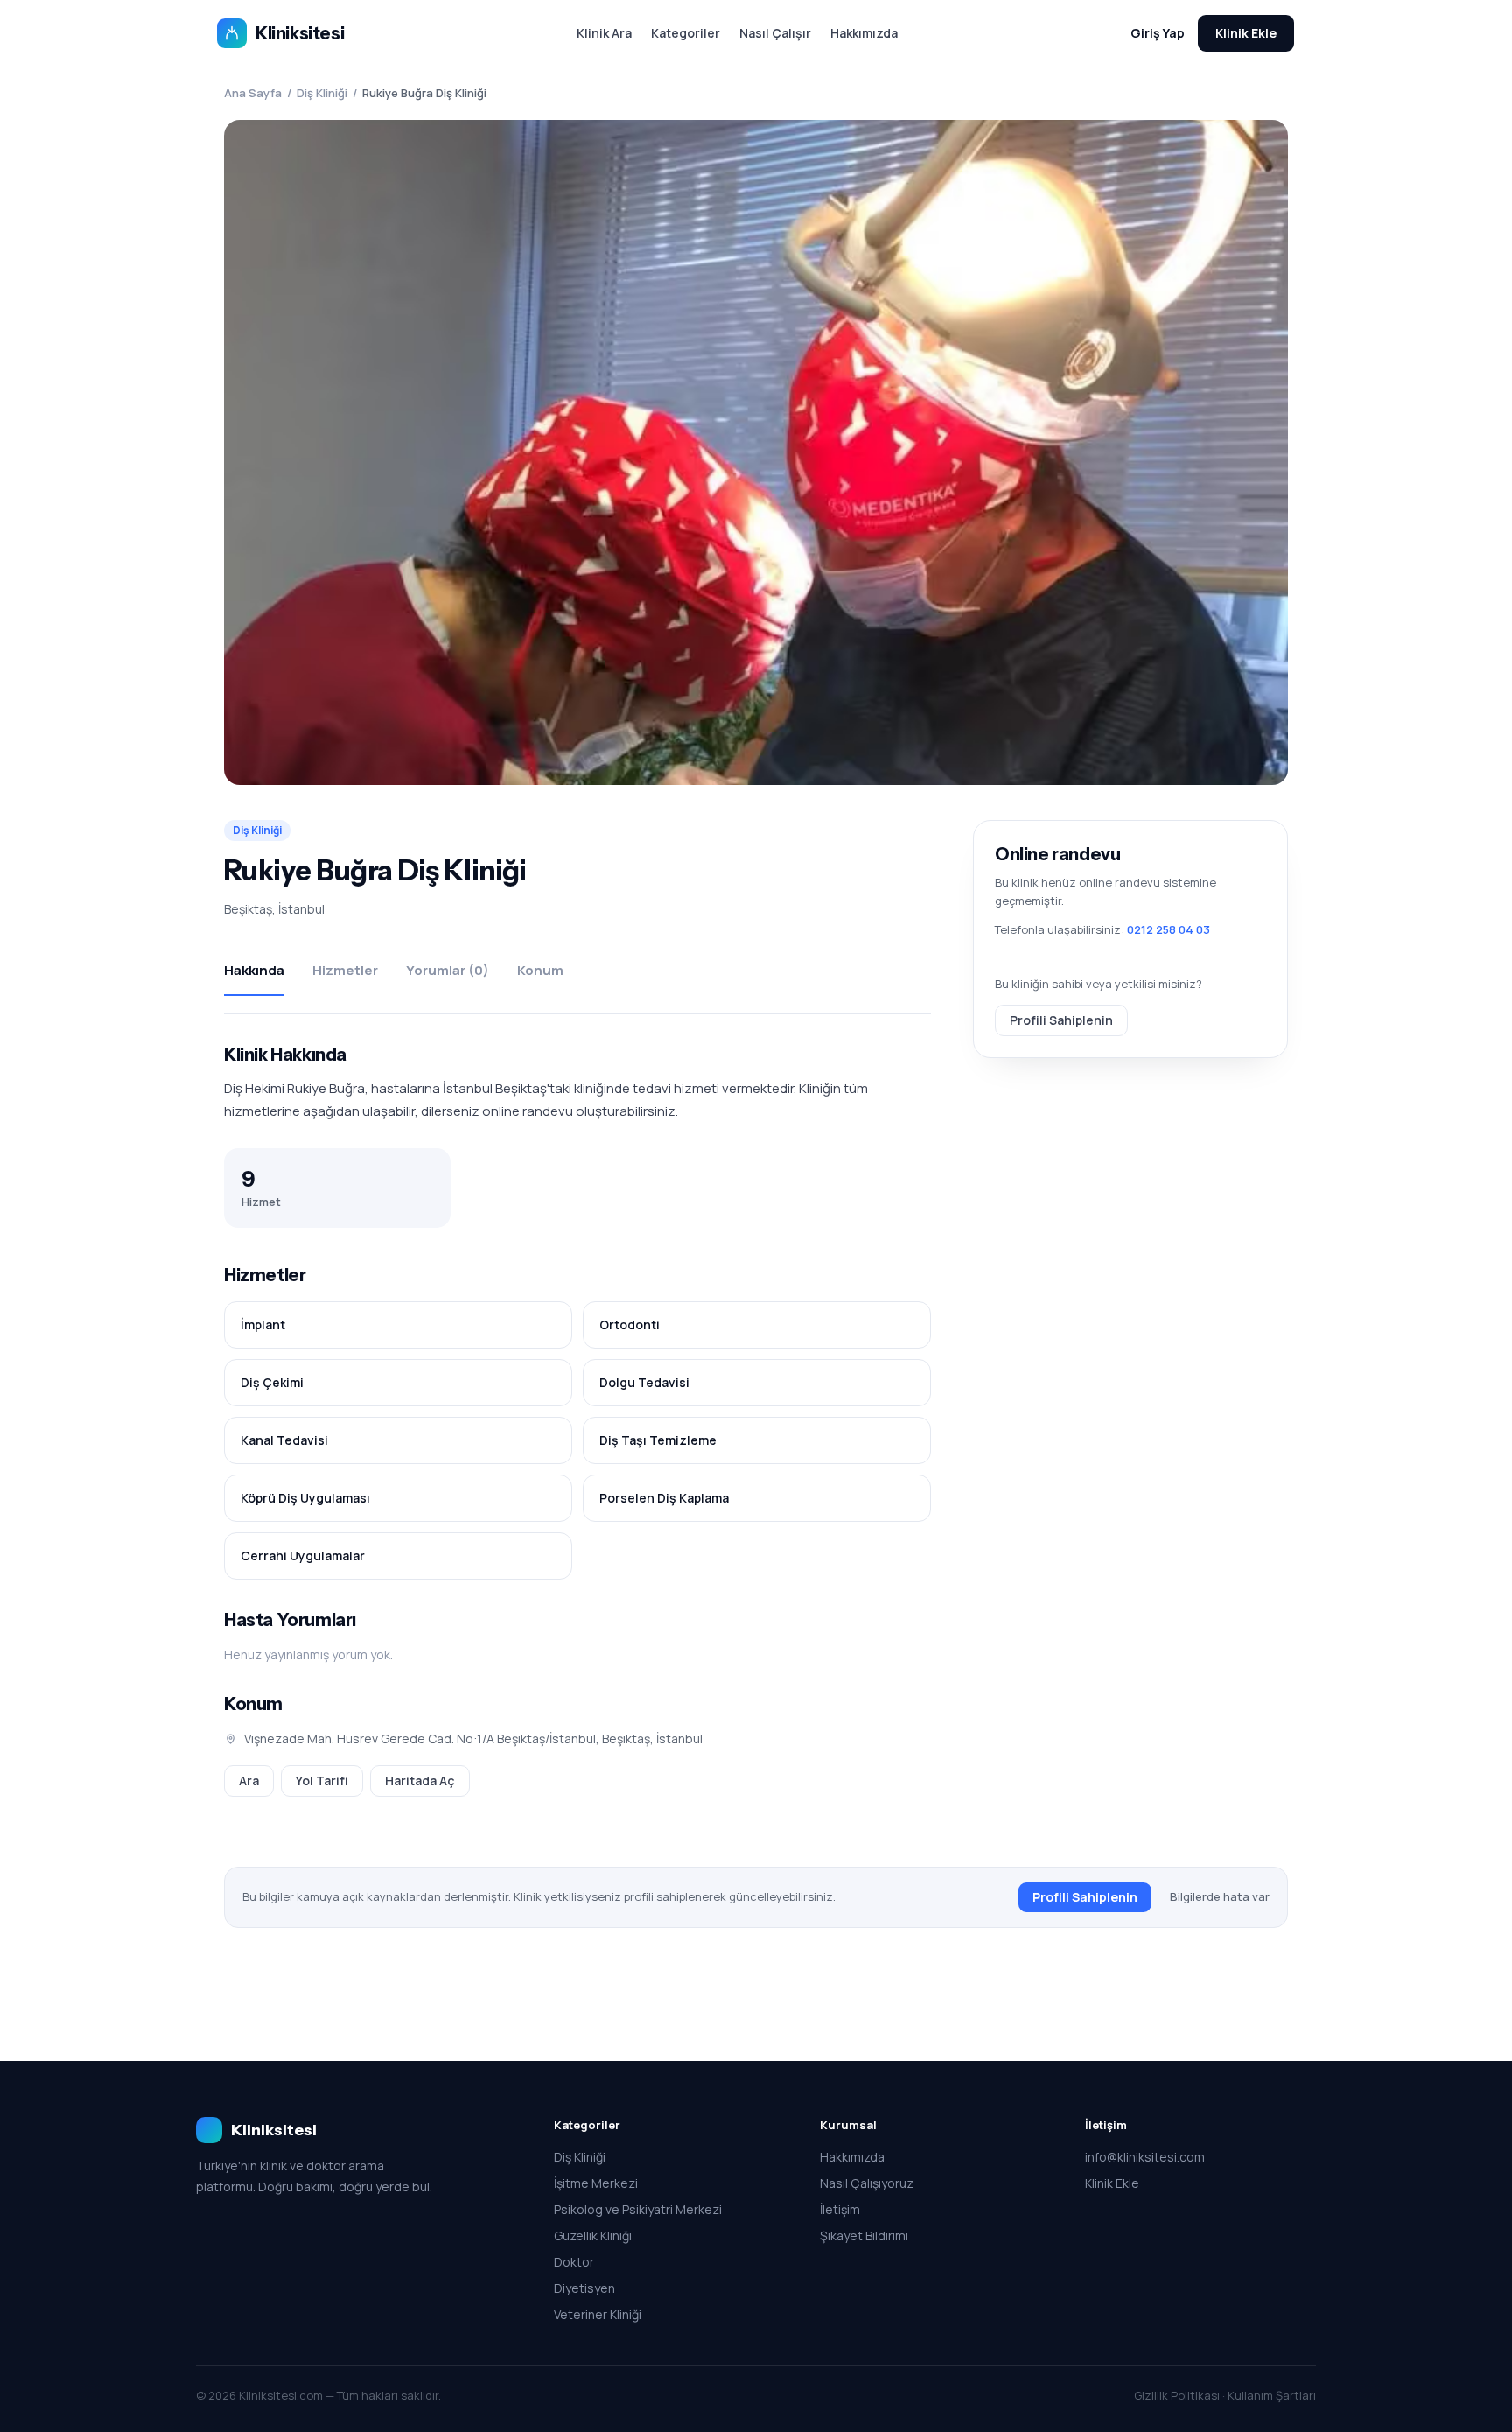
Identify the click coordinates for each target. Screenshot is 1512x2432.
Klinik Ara (604, 33)
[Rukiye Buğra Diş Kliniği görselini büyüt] (756, 452)
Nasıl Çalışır (775, 33)
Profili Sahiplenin (1061, 1019)
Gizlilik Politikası (1177, 2395)
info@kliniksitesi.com (1145, 2157)
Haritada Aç (420, 1780)
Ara (249, 1780)
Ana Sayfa (253, 93)
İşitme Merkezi (596, 2183)
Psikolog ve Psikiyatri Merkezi (638, 2209)
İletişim (840, 2209)
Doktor (574, 2262)
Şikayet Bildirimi (864, 2236)
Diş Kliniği (322, 93)
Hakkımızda (864, 33)
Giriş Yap (1158, 33)
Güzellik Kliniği (593, 2236)
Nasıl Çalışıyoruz (867, 2183)
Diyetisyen (584, 2288)
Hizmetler (345, 970)
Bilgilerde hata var (1220, 1896)
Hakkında (254, 970)
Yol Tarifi (322, 1780)
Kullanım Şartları (1272, 2395)
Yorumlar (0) (448, 970)
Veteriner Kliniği (598, 2314)
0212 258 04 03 (1169, 929)
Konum (540, 970)
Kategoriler (686, 33)
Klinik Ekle (1246, 33)
